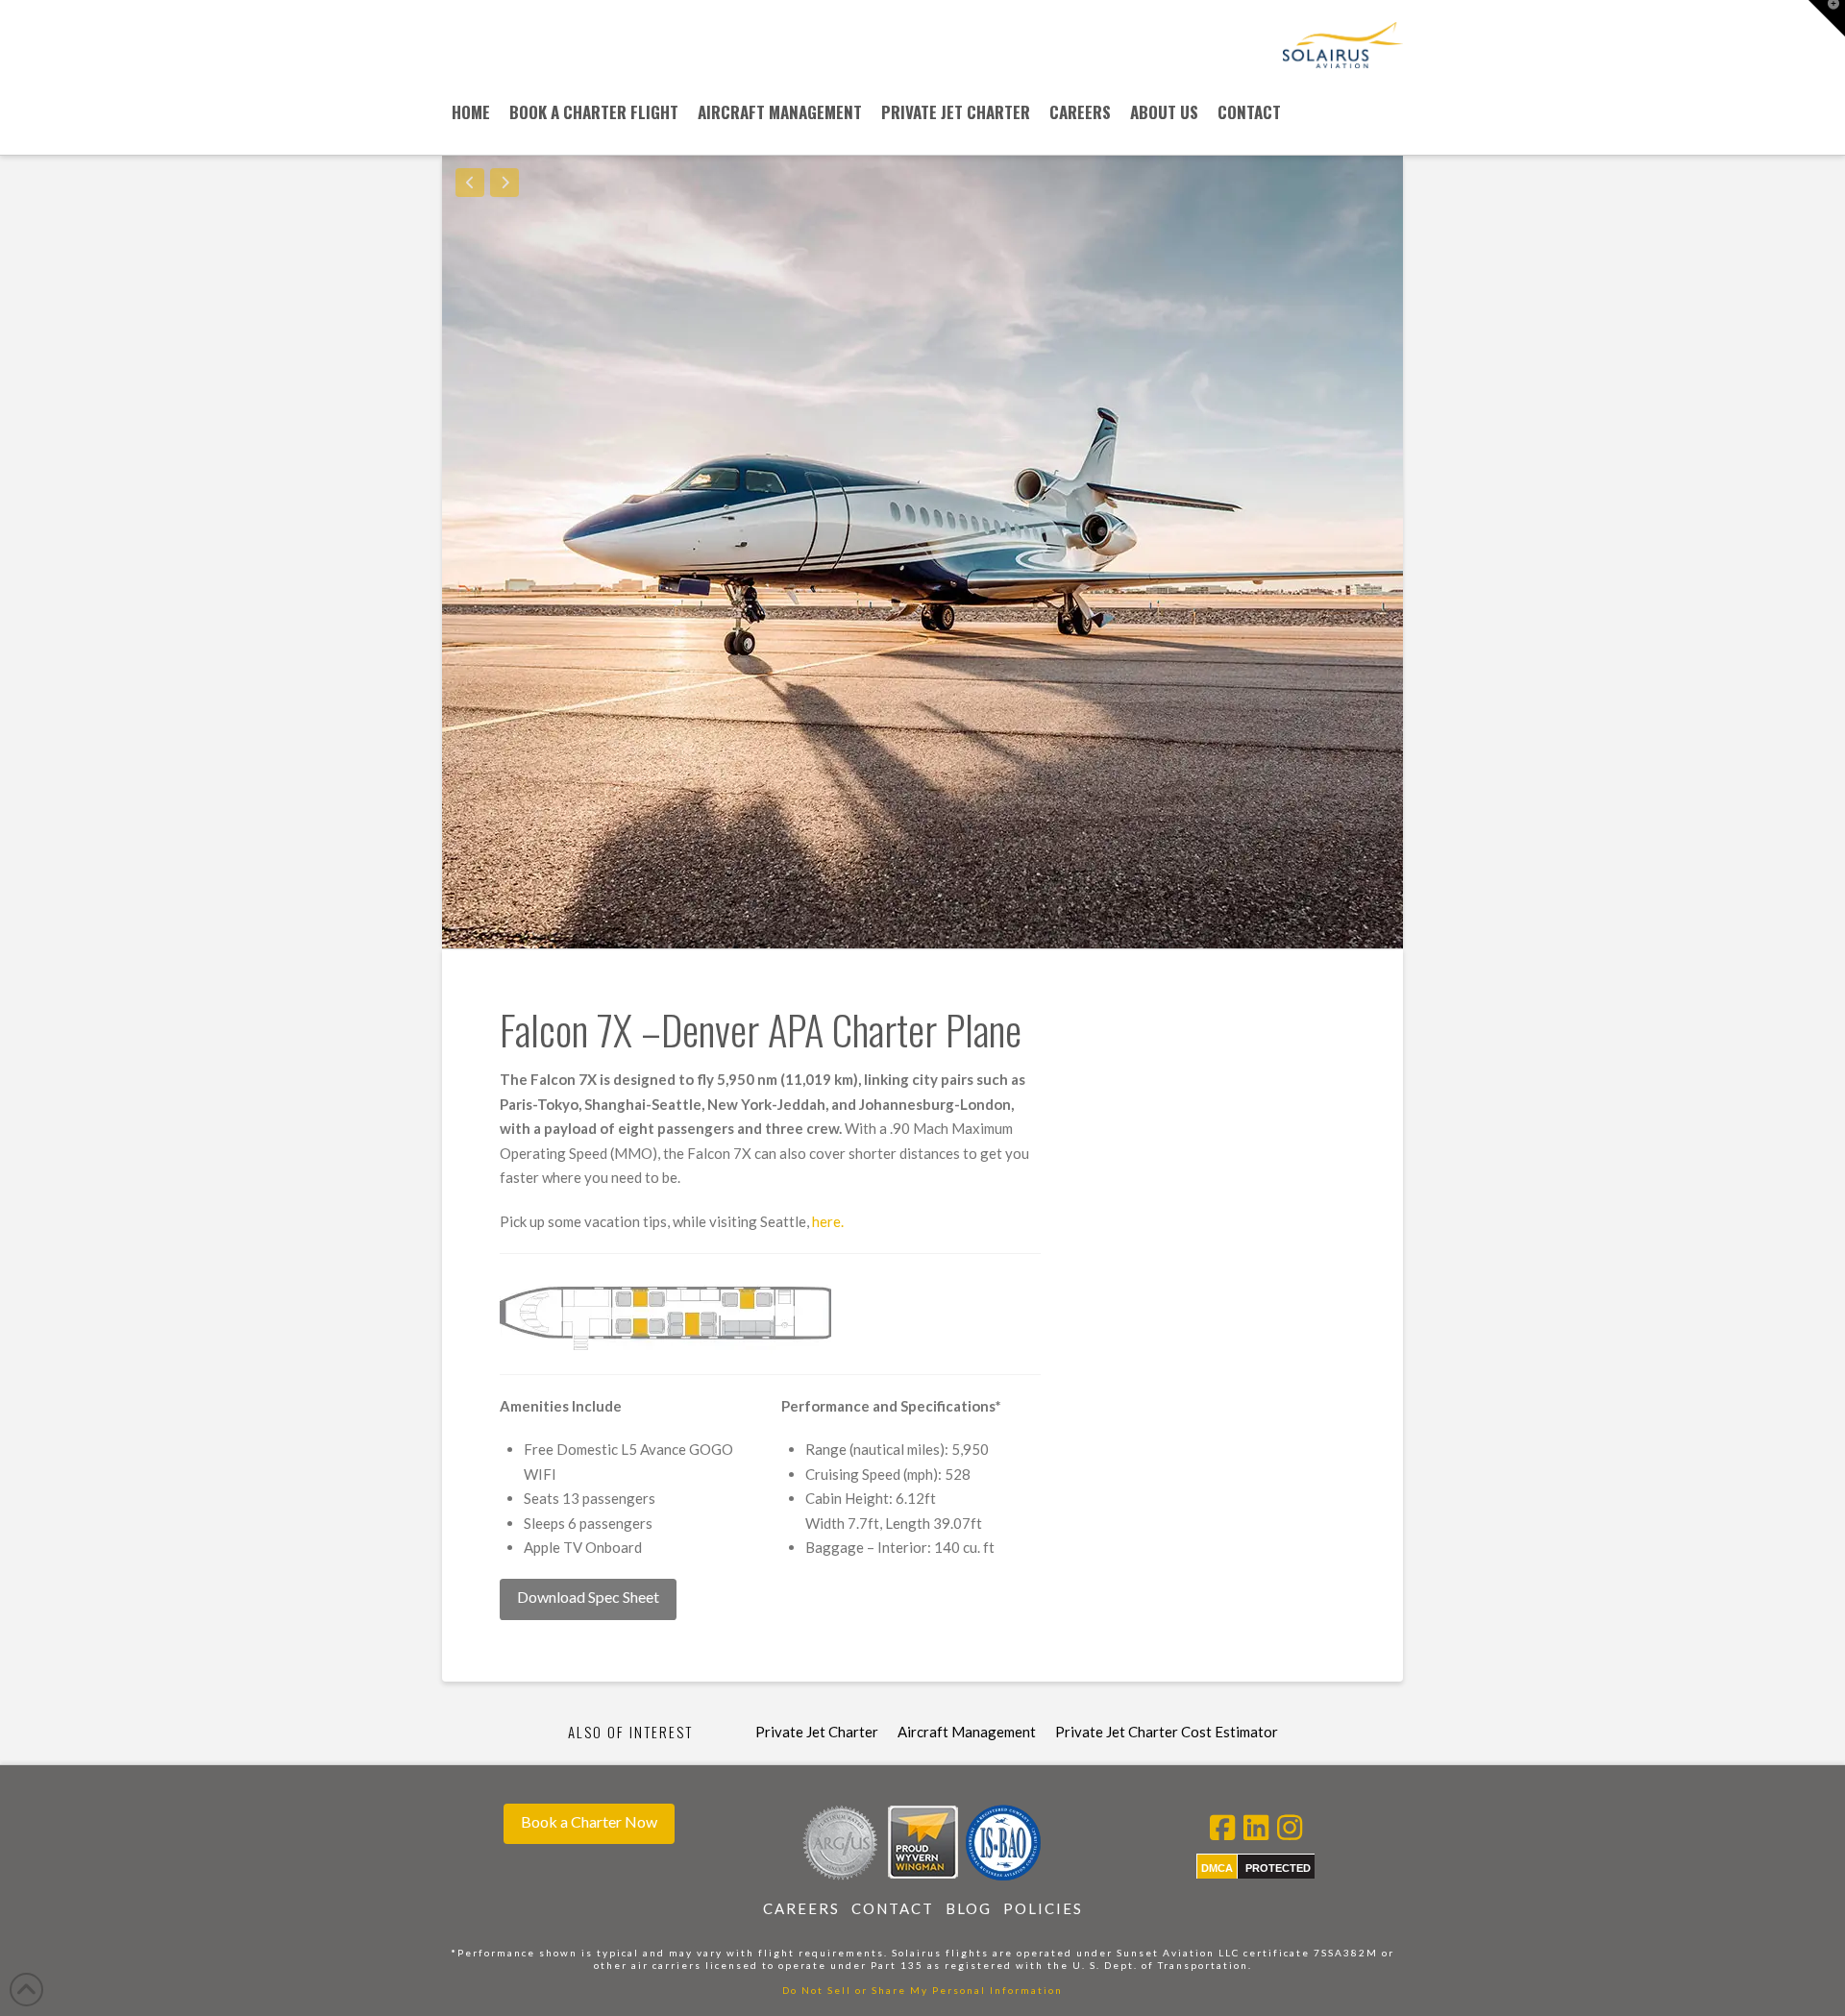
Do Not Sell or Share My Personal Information (922, 1990)
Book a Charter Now (589, 1821)
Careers (801, 1908)
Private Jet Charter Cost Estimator (1167, 1732)
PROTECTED (1278, 1868)
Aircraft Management (967, 1732)
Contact (893, 1908)
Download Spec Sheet (588, 1597)
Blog (969, 1908)
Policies (1043, 1908)
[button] (1827, 18)
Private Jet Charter (817, 1732)
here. (828, 1221)
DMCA (1217, 1868)
